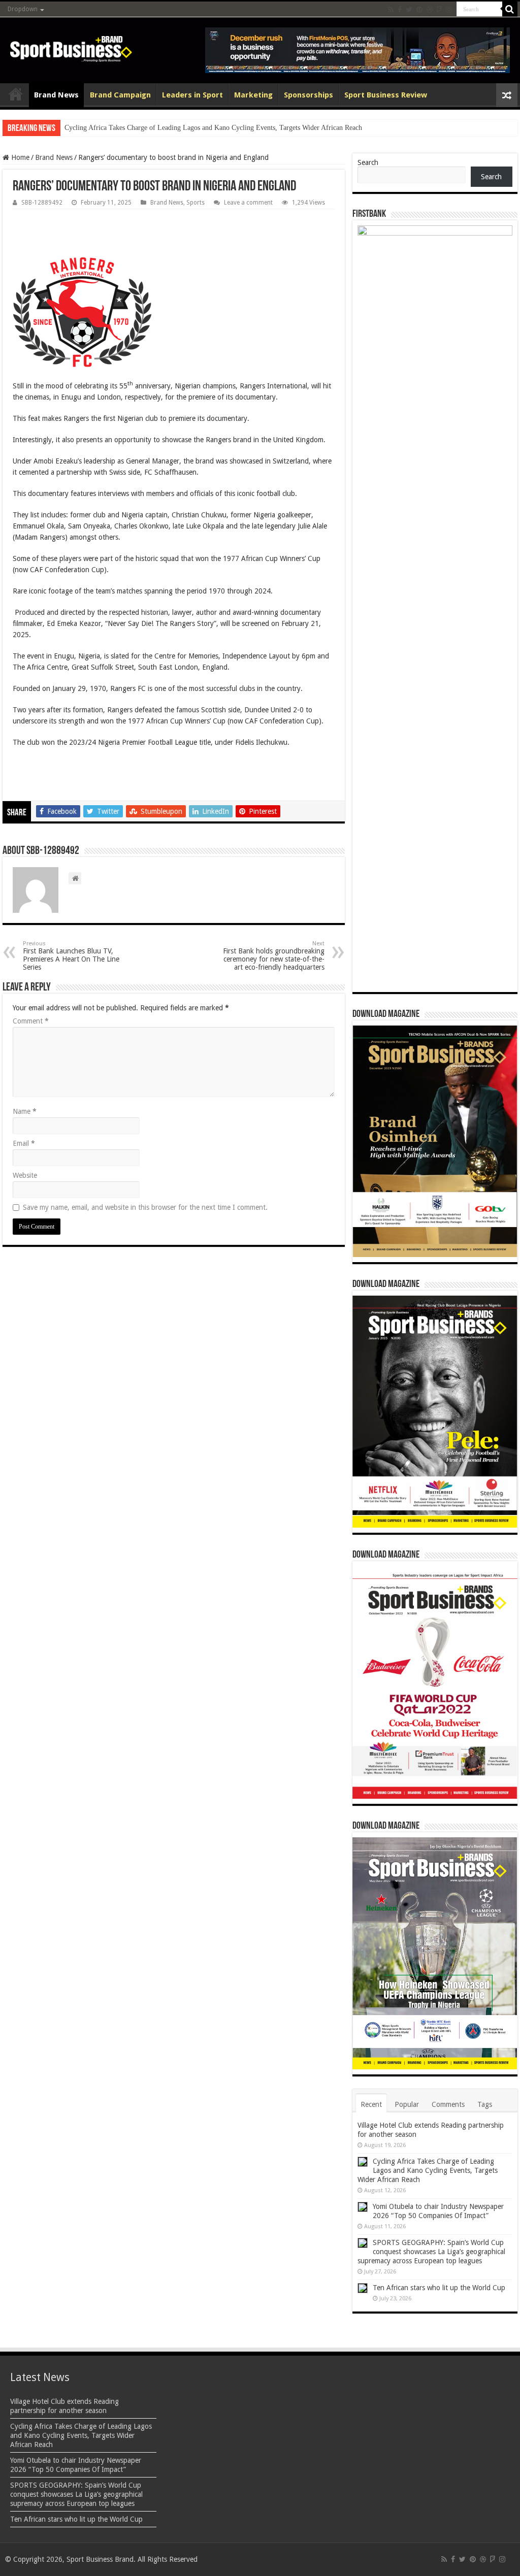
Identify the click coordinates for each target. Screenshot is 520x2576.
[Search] (510, 9)
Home (16, 94)
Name (25, 1111)
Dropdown (23, 9)
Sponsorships (308, 95)
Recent (371, 2104)
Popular (407, 2104)
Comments (448, 2104)
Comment (31, 1021)
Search (368, 162)
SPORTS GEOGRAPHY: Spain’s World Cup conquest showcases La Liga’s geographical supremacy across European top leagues (431, 2252)
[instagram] (449, 10)
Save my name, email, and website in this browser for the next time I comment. (145, 1207)
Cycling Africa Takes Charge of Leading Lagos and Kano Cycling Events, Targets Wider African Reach (213, 128)
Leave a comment (248, 203)
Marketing (253, 95)
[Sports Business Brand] (71, 47)
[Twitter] (409, 10)
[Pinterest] (419, 10)
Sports (196, 203)
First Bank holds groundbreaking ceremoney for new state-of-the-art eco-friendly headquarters (274, 956)
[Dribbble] (430, 10)
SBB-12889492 (42, 203)
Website (25, 1175)
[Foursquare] (439, 10)
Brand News (56, 95)
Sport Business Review (386, 95)
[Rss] (391, 10)
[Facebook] (400, 10)
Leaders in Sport (192, 95)
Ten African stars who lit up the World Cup (439, 2288)
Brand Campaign (120, 95)
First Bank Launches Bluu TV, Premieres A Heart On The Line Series (71, 956)
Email (24, 1143)
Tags (485, 2104)
